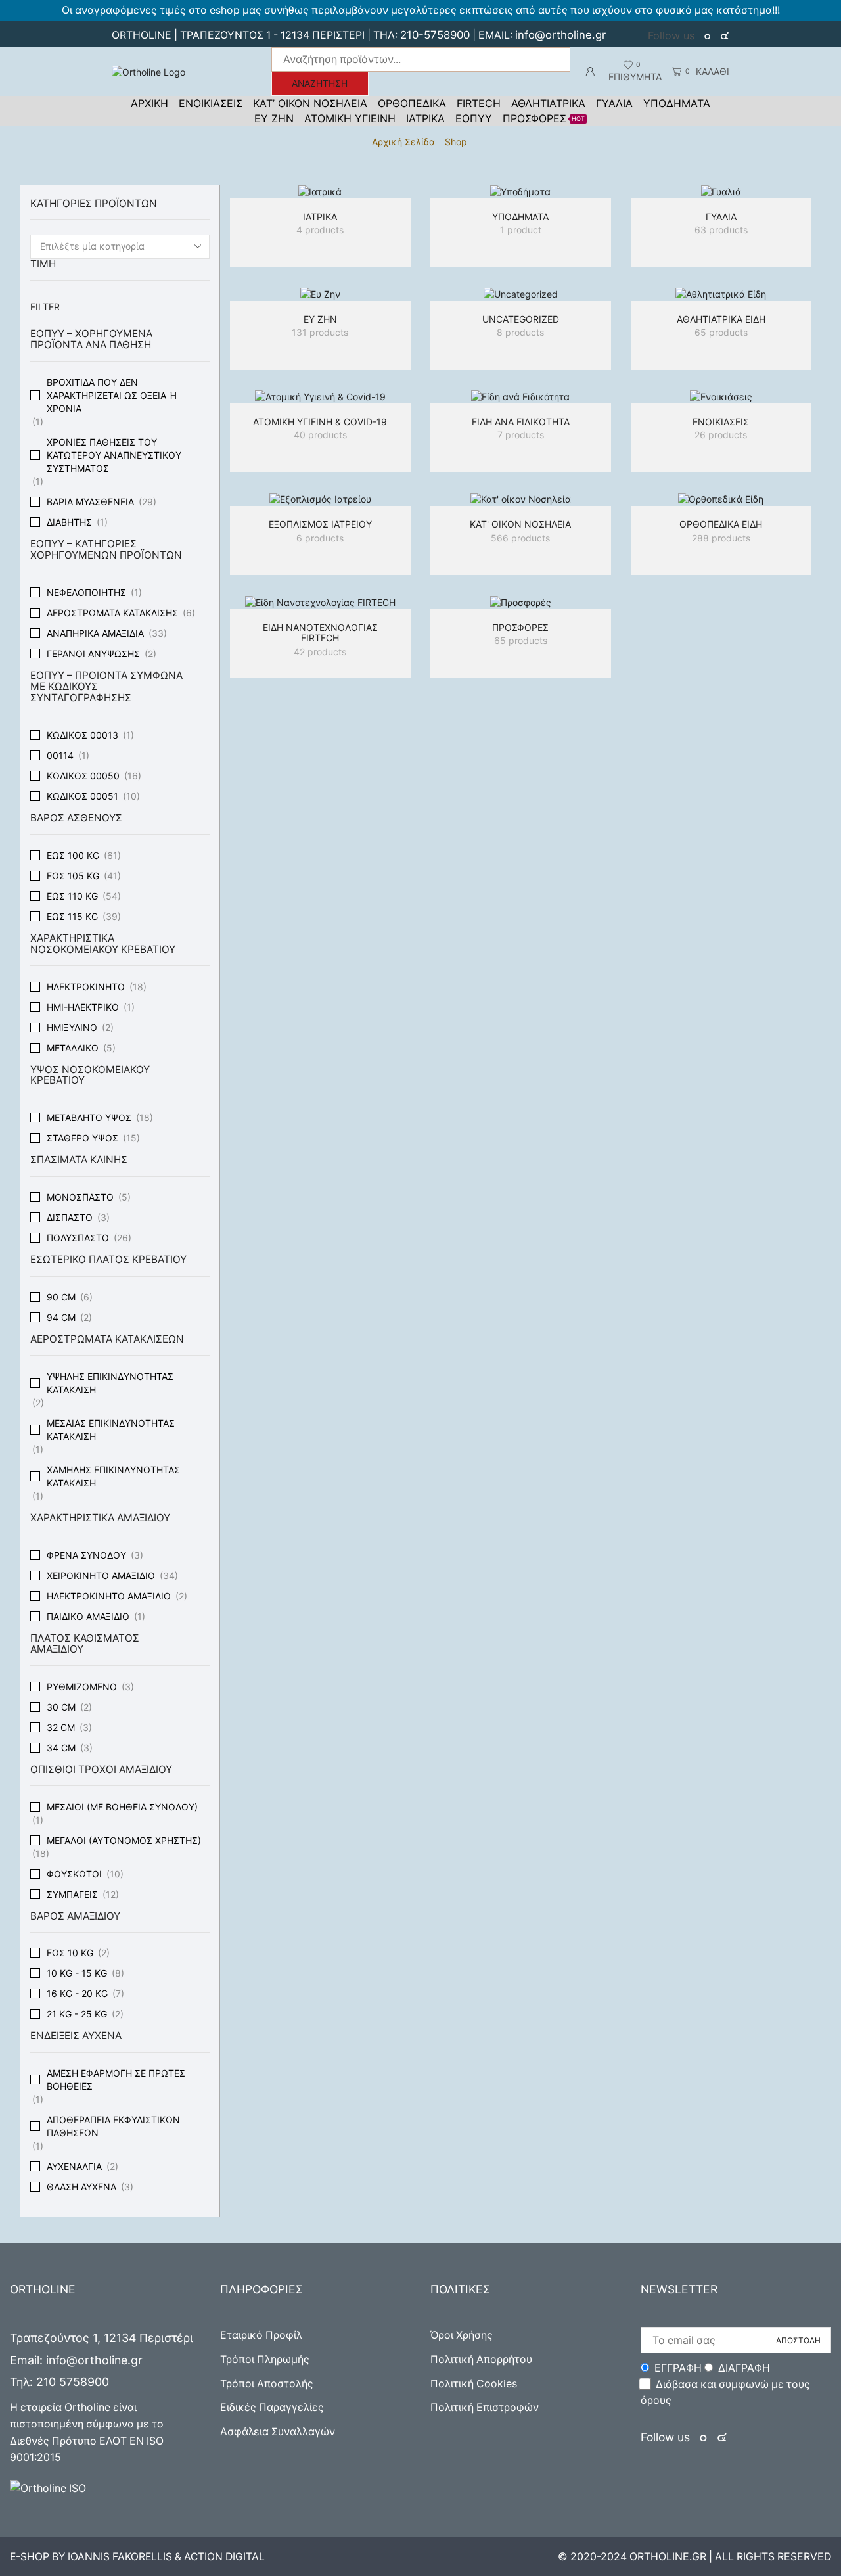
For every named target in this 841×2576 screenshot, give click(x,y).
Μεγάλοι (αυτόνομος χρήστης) (124, 1840)
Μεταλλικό (73, 1048)
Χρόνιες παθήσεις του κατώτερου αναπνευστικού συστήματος (114, 455)
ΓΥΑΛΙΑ (614, 103)
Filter (45, 307)
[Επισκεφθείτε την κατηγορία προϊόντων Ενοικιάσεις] (721, 397)
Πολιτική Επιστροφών (485, 2407)
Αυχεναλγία (74, 2166)
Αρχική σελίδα (403, 142)
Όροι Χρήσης (462, 2335)
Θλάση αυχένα (81, 2187)
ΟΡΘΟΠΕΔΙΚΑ (412, 103)
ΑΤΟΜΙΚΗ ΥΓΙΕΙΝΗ (350, 118)
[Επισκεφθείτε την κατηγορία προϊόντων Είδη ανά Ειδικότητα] (521, 397)
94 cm (61, 1317)
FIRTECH (479, 103)
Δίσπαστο (70, 1217)
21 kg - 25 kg (77, 2014)
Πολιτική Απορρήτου (481, 2359)
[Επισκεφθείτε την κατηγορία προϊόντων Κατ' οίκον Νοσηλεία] (521, 499)
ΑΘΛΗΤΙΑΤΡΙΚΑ (548, 103)
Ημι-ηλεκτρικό (83, 1007)
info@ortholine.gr (560, 35)
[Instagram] (725, 36)
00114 (60, 755)
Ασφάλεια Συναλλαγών (278, 2432)
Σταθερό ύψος (82, 1138)
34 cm (61, 1748)
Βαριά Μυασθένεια (90, 502)
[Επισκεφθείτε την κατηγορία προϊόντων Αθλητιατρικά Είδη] (721, 294)
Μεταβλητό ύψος (89, 1117)
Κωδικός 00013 (82, 735)
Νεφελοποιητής (86, 592)
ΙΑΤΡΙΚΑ (425, 118)
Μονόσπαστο (80, 1197)
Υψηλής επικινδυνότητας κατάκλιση (110, 1383)
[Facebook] (709, 36)
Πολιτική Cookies (474, 2384)
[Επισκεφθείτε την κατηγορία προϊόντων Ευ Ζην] (320, 294)
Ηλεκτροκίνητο (86, 987)
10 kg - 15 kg (77, 1973)
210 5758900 (73, 2382)
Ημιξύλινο (72, 1027)
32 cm (61, 1727)
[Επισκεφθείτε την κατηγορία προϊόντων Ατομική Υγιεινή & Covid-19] (320, 397)
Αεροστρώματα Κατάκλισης (112, 613)
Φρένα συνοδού (86, 1555)
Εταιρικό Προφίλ (261, 2335)
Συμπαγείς (72, 1894)
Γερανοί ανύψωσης (93, 654)
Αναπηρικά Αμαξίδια (95, 633)
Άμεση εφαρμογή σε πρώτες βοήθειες (116, 2080)
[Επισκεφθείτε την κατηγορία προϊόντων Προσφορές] (521, 602)
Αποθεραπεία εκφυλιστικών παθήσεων (113, 2126)
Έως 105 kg (73, 876)
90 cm (61, 1297)
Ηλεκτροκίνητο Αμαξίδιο (109, 1596)
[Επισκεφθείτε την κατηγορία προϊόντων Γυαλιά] (721, 192)
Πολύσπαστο (78, 1238)
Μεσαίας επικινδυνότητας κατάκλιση (111, 1430)
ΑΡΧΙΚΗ (149, 103)
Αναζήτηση (320, 83)
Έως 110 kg (72, 896)
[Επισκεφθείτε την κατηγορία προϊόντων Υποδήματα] (521, 192)
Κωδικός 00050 (83, 776)
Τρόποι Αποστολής (267, 2384)
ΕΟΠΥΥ (474, 118)
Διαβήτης (69, 522)
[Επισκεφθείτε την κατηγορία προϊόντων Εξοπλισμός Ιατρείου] (320, 499)
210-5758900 (435, 35)
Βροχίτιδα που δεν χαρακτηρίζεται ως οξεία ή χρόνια (112, 395)
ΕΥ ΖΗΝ (274, 118)
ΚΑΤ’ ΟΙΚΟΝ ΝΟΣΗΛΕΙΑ (310, 103)
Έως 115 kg (72, 916)
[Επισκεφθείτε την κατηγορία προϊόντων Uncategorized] (521, 294)
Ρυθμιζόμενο (82, 1687)
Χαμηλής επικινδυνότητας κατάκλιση (113, 1476)
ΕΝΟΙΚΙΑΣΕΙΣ (211, 103)
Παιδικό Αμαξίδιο (88, 1616)
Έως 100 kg (73, 855)
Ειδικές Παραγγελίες (272, 2407)
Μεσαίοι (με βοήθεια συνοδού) (122, 1807)
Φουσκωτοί (74, 1874)
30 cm (61, 1707)
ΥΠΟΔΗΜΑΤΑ (677, 103)
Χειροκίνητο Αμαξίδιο (101, 1575)
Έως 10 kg (70, 1953)
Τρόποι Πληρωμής (265, 2359)
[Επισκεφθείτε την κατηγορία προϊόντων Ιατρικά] (320, 192)
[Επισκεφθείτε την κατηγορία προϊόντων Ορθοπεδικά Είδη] (721, 499)
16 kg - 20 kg (77, 1993)
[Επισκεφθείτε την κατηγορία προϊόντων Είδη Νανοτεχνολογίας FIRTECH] (320, 602)
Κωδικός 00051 (82, 796)
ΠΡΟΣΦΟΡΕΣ (544, 118)
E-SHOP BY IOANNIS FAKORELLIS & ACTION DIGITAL (137, 2557)
